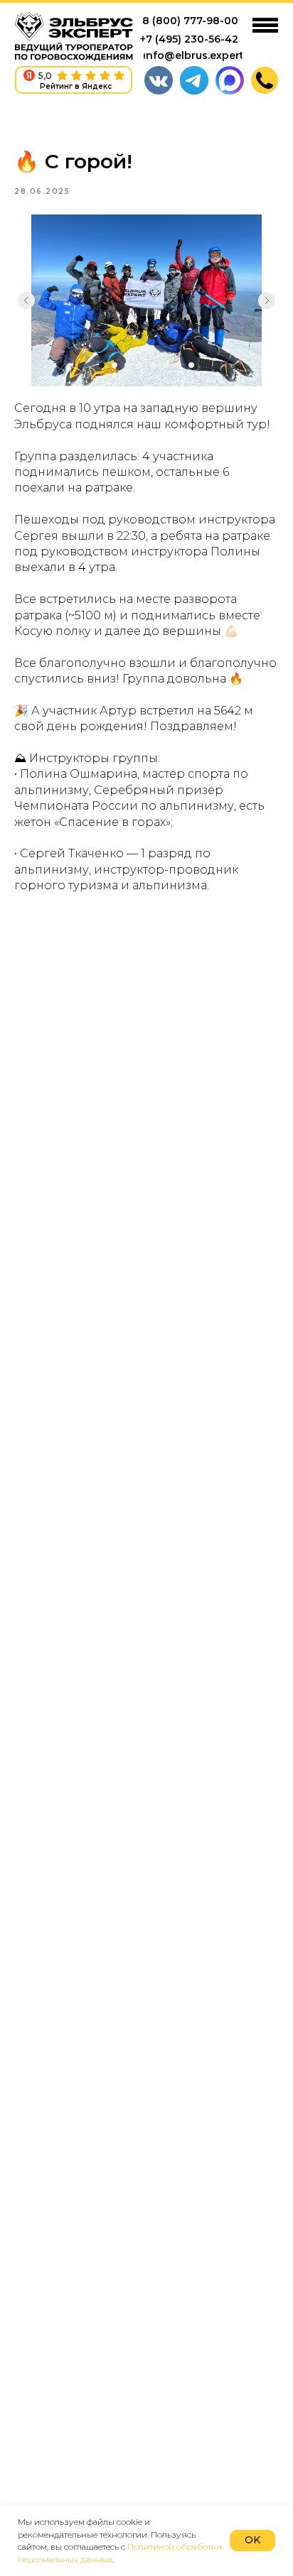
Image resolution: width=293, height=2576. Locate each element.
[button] (265, 80)
